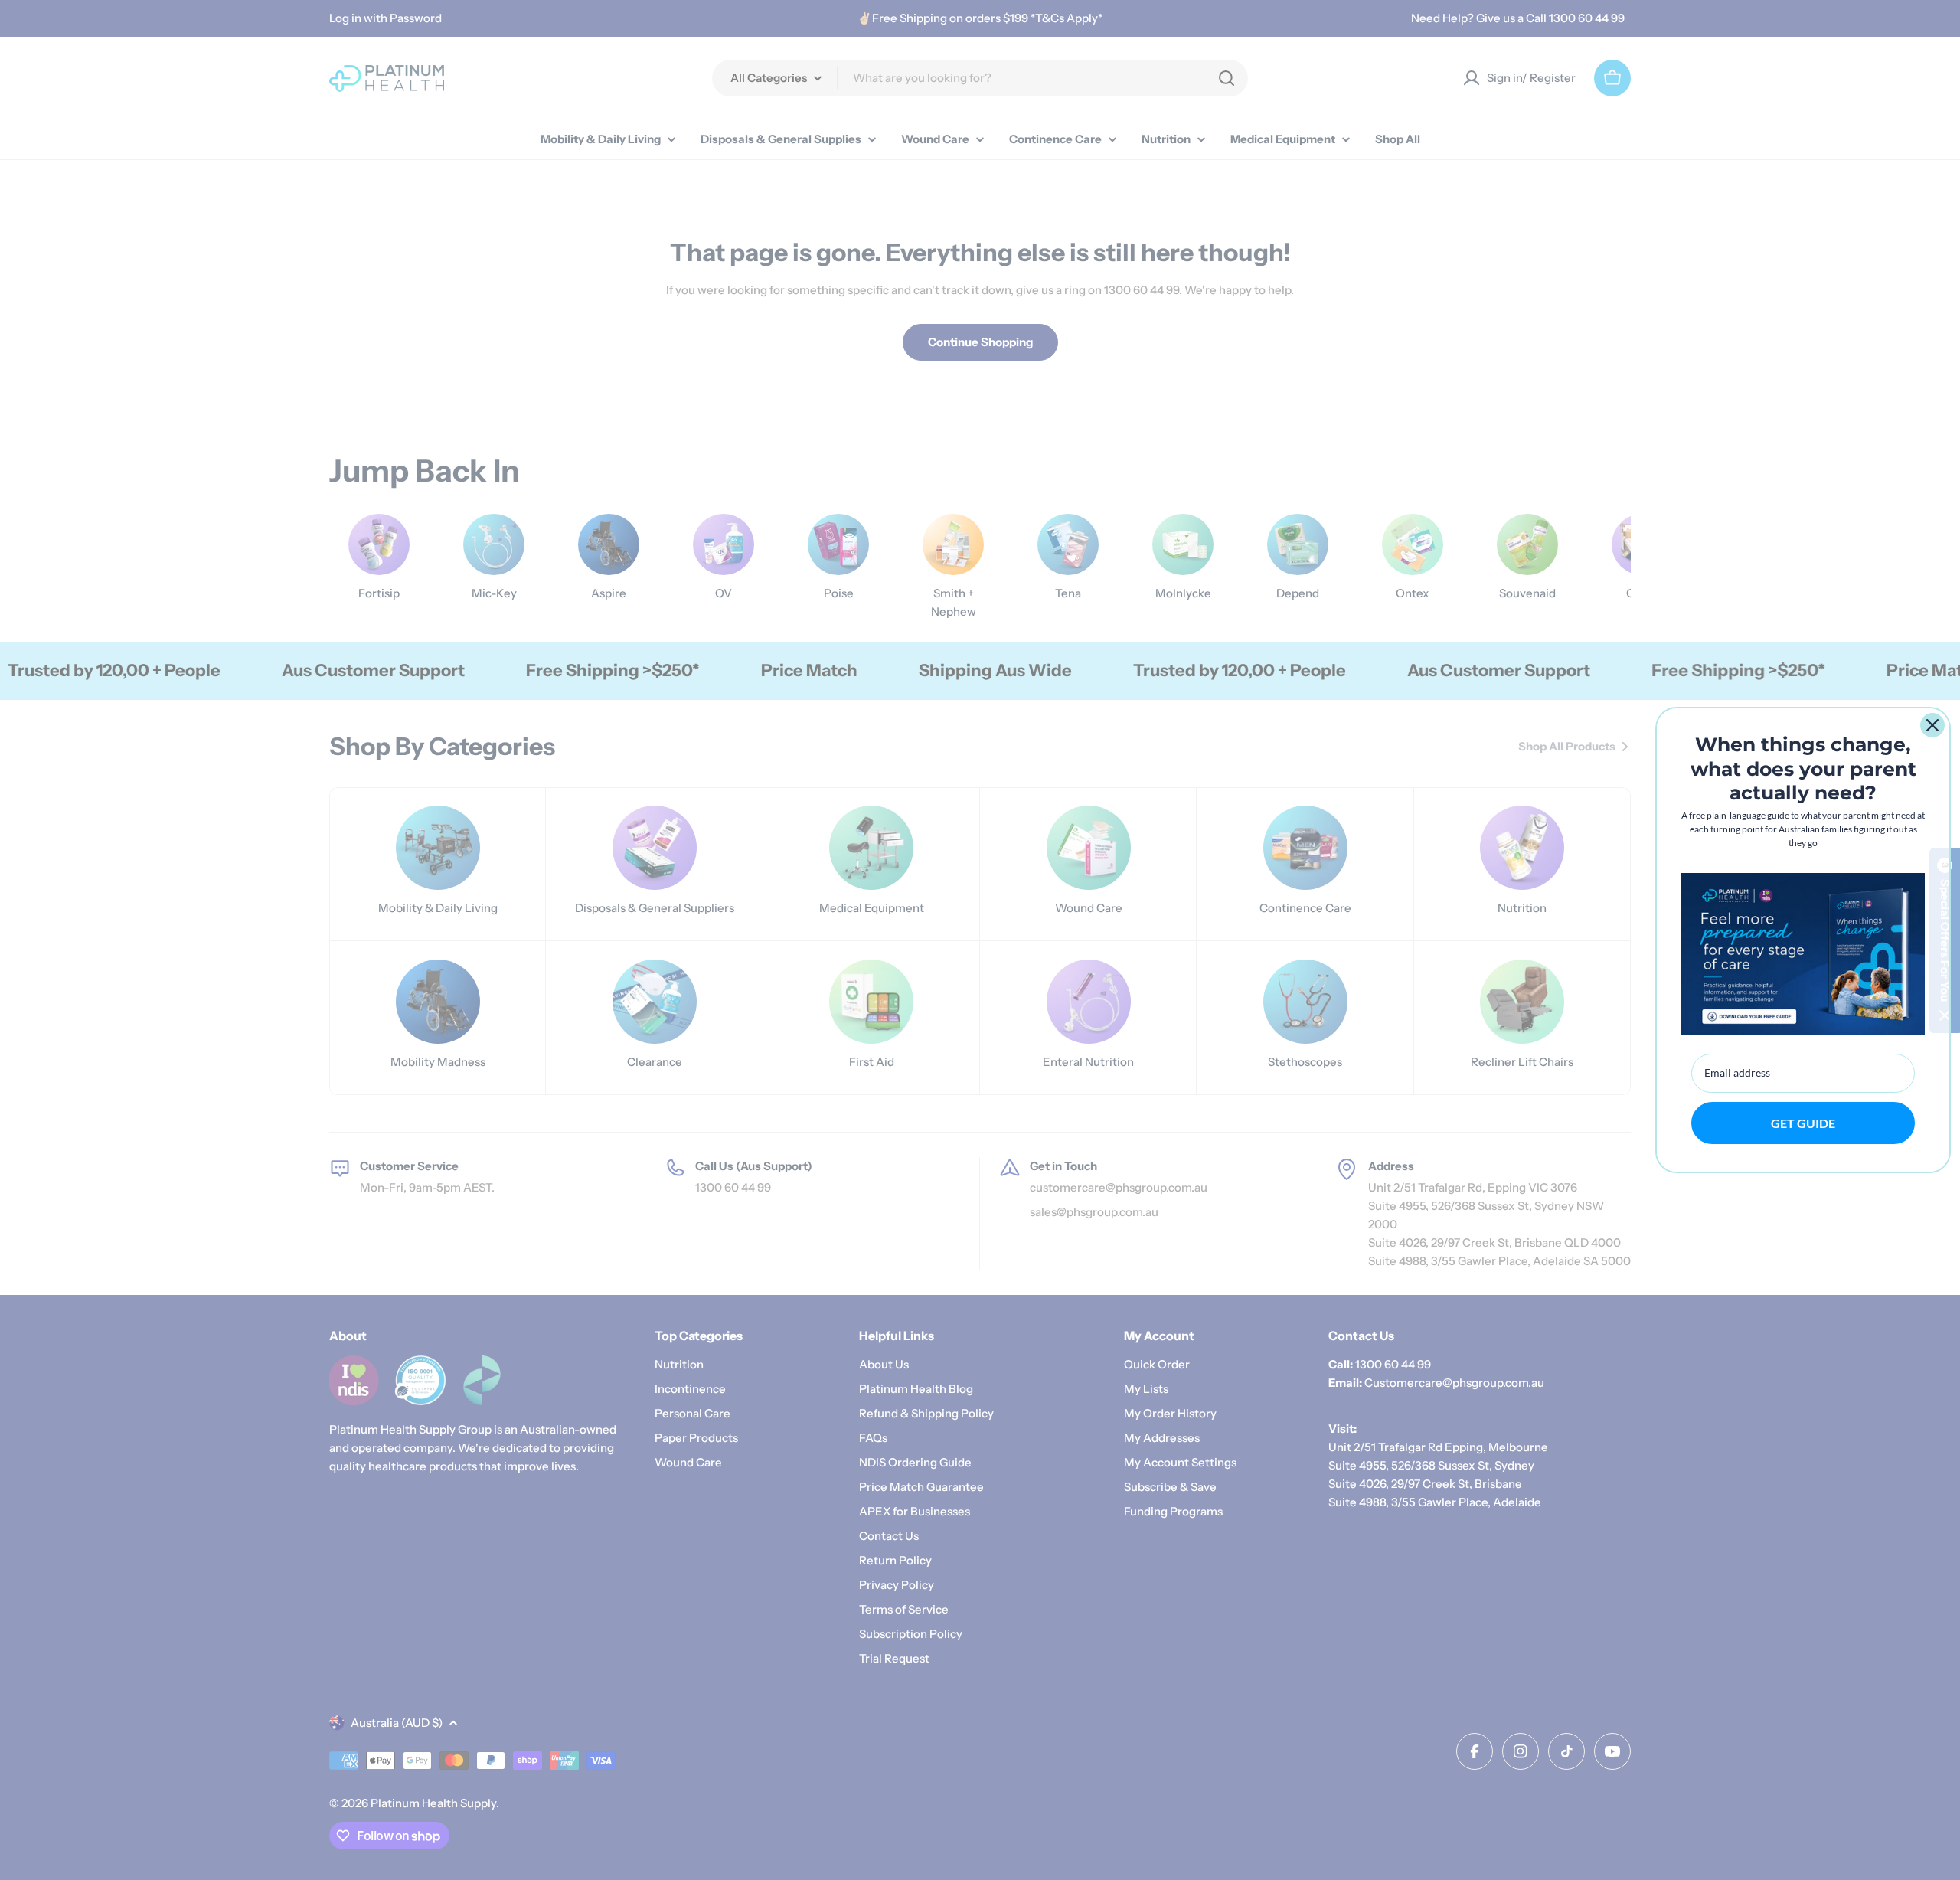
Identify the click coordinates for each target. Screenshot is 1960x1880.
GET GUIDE (1803, 1123)
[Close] (1932, 725)
